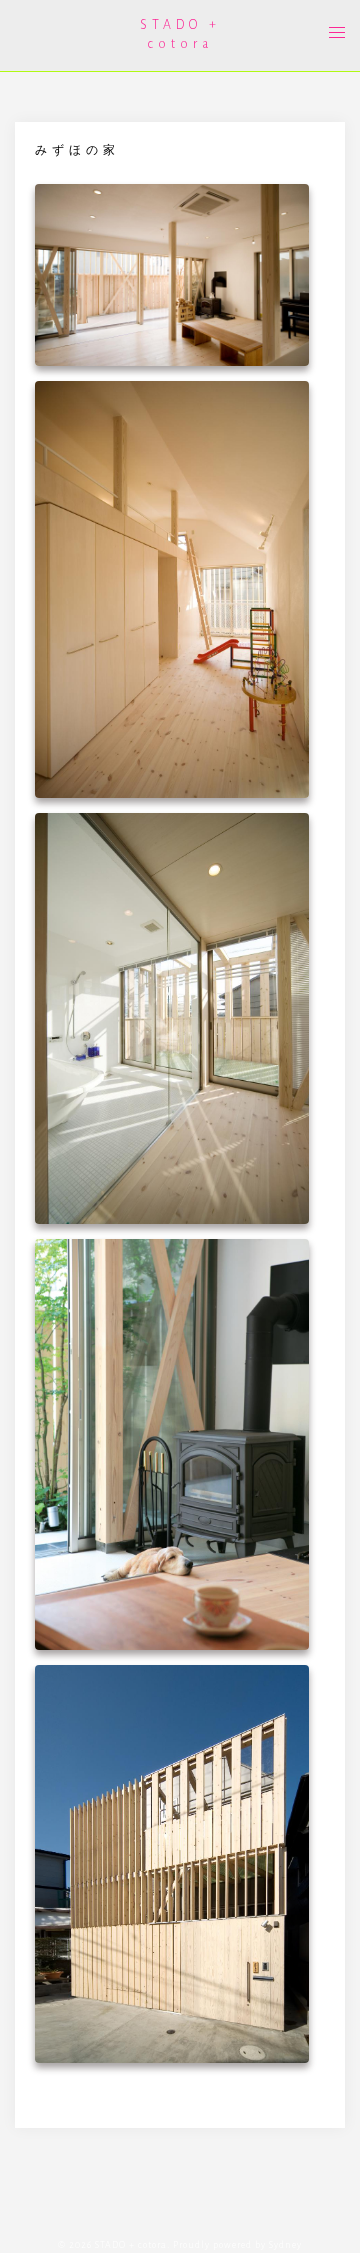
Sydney (285, 2245)
